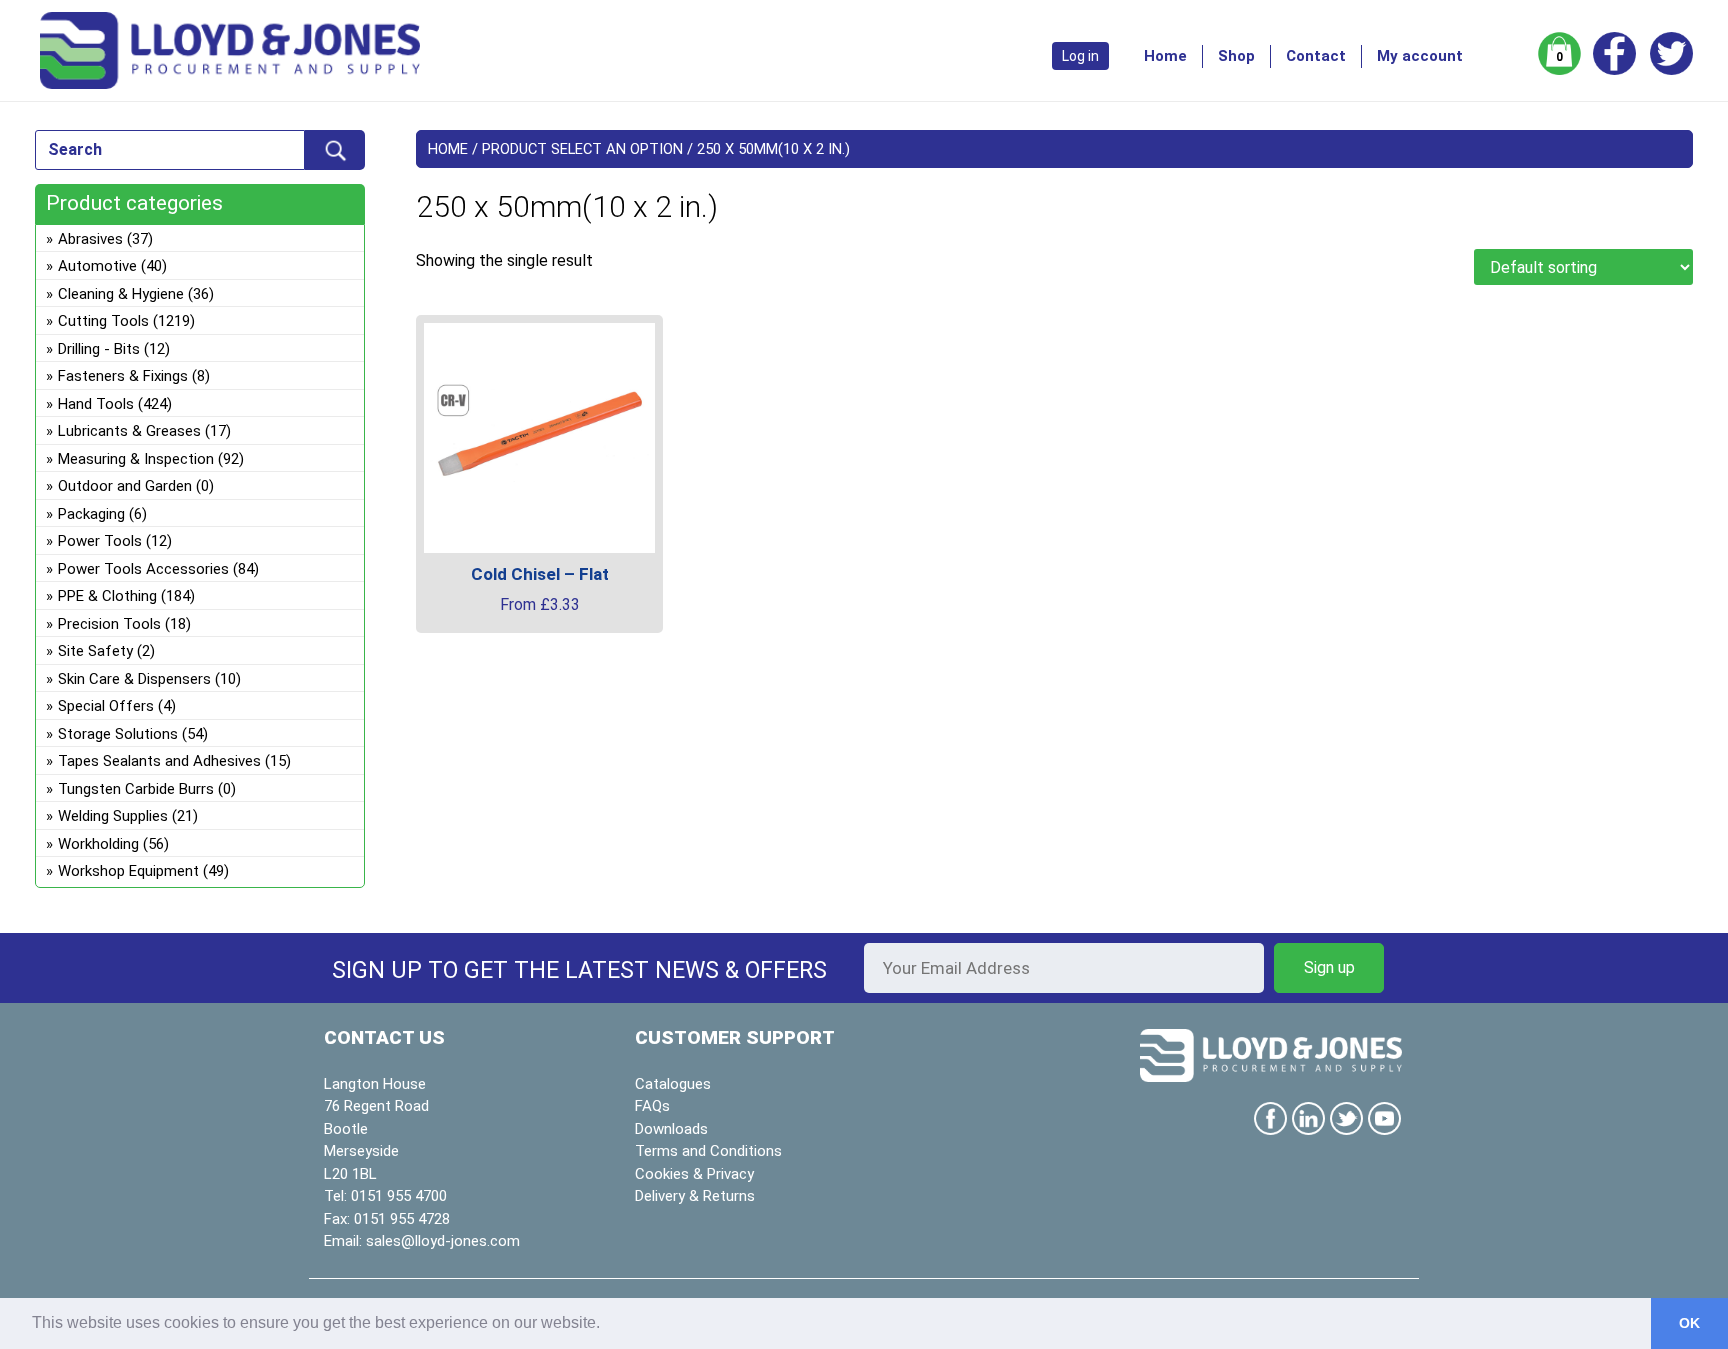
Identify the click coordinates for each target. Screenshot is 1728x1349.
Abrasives (90, 239)
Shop (1236, 56)
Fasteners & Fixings (123, 376)
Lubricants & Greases (129, 431)
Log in (1080, 56)
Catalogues (673, 1084)
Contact (1316, 56)
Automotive (97, 266)
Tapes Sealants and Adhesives (159, 761)
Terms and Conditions (708, 1151)
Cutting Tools (103, 321)
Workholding (98, 844)
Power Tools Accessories (143, 569)
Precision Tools (109, 624)
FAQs (652, 1106)
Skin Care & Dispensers (134, 679)
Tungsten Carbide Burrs (136, 789)
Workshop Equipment (128, 871)
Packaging (91, 514)
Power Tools (100, 541)
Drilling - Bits (99, 349)
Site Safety (95, 651)
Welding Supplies (113, 816)
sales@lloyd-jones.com (443, 1241)
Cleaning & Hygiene (121, 294)
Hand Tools (96, 404)
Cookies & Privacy (694, 1174)
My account (1420, 56)
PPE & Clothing (107, 596)
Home (1165, 56)
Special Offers (106, 706)
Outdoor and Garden (125, 486)
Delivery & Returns (695, 1196)
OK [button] (1689, 1323)
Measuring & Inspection (136, 459)
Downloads (671, 1129)
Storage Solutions (118, 734)
